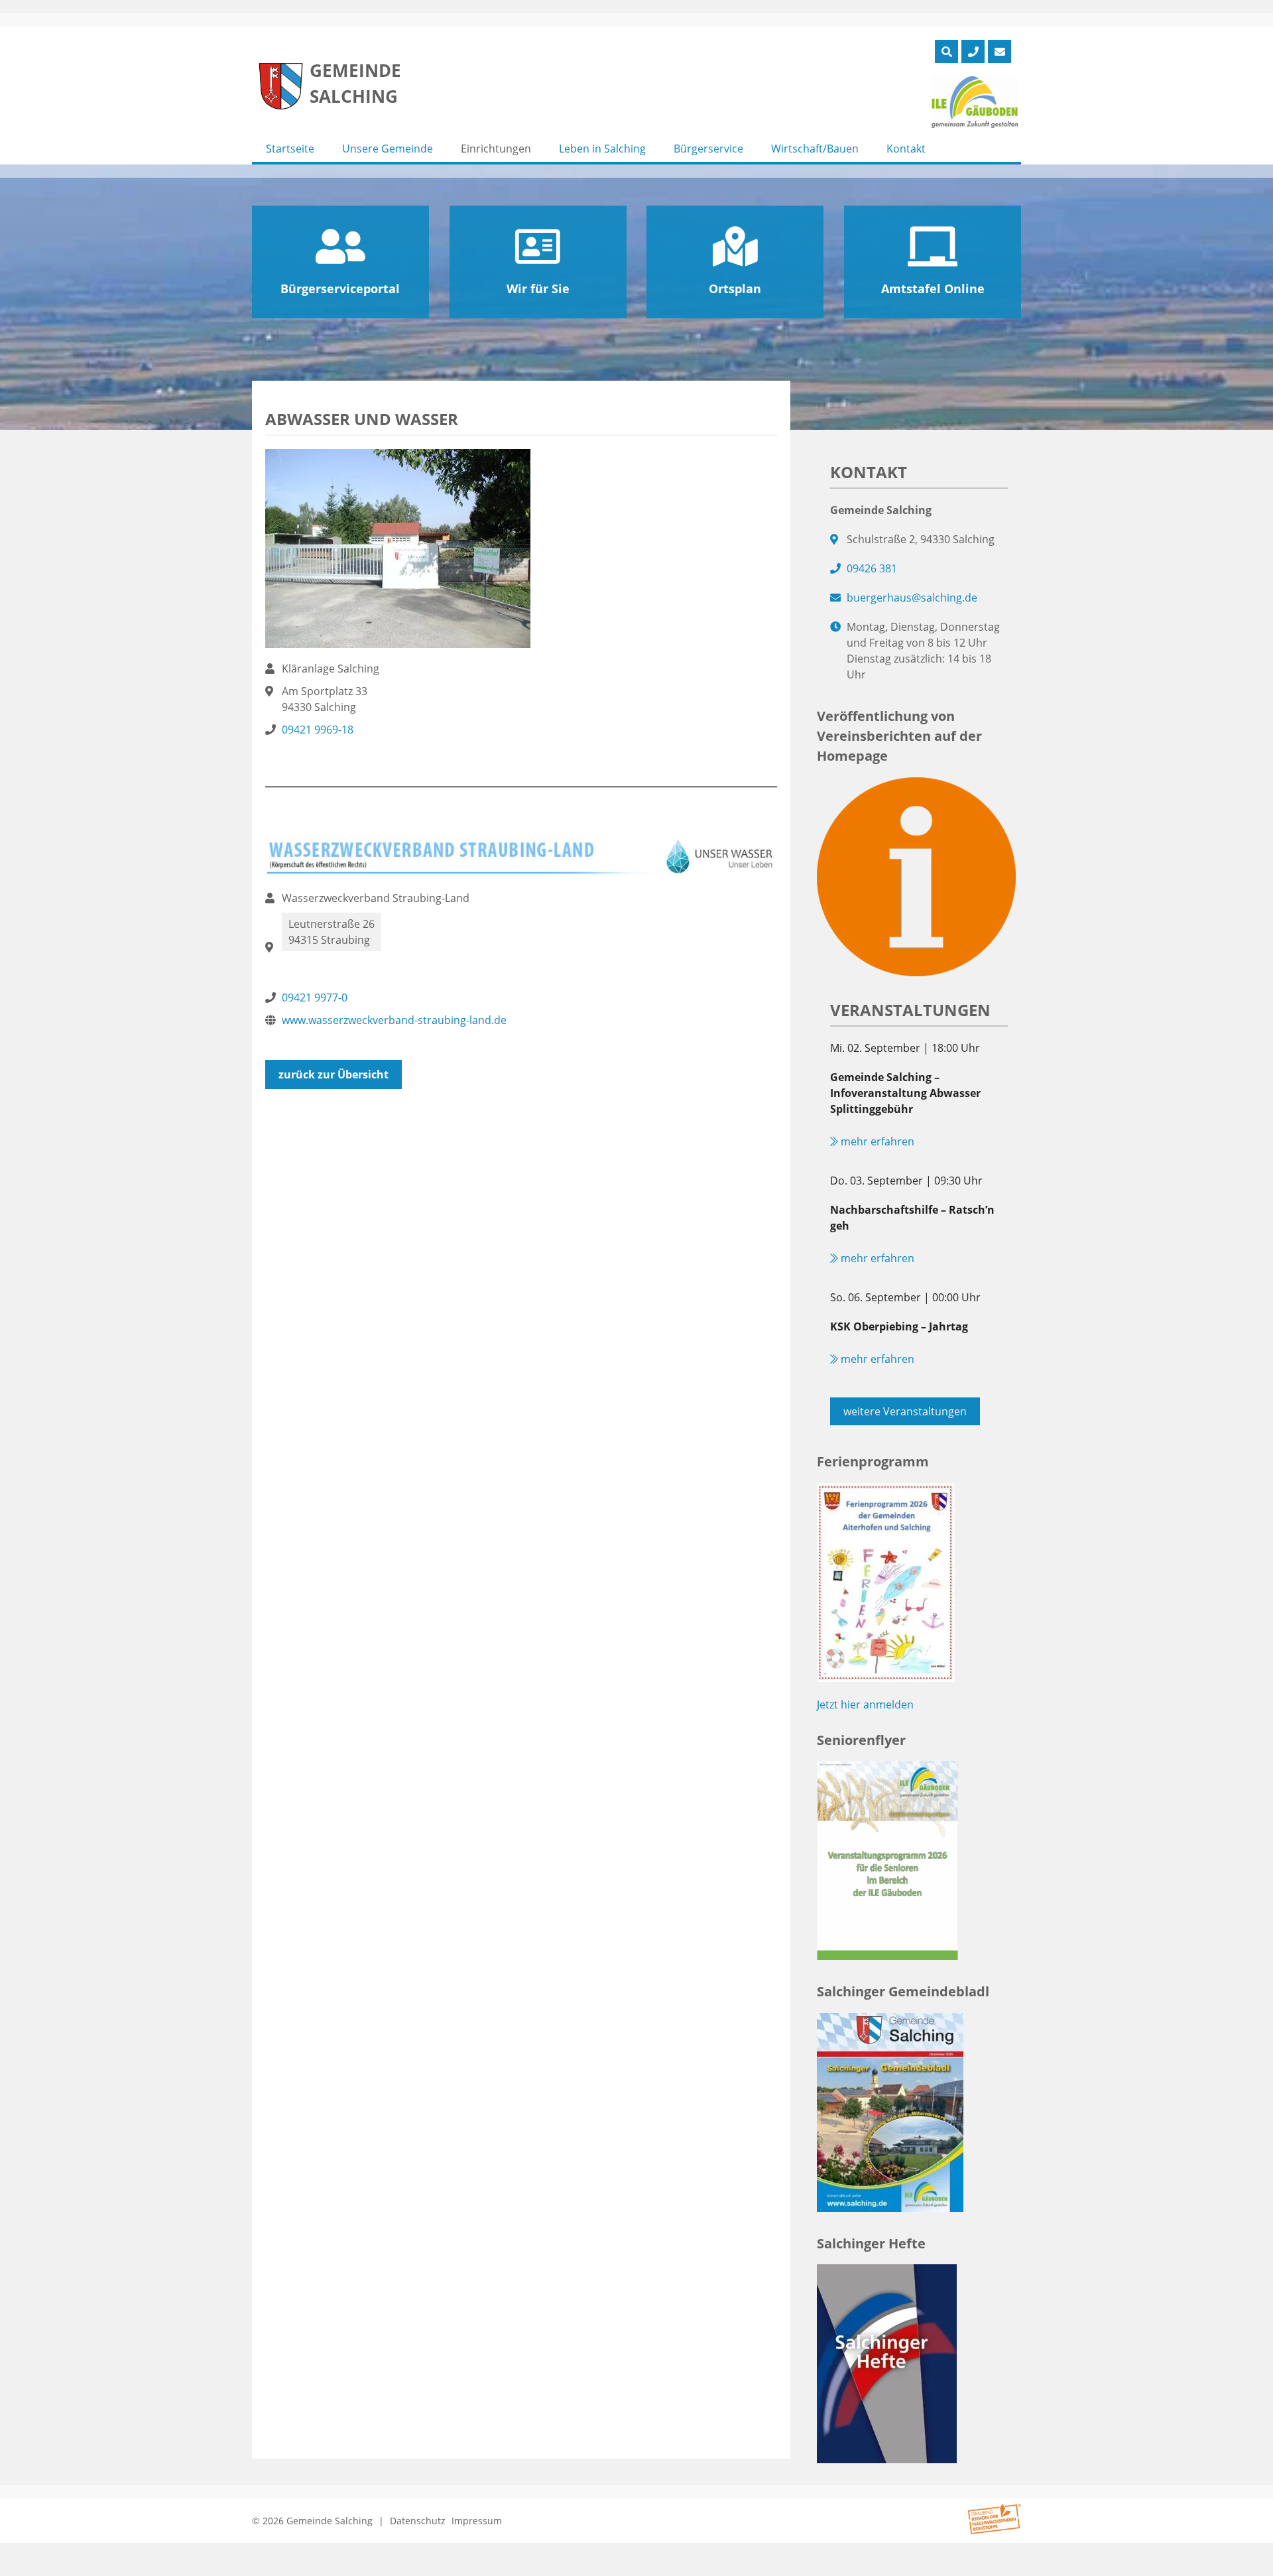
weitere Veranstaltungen (905, 1411)
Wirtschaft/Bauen (815, 149)
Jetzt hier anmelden (865, 1705)
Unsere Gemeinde (388, 149)
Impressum (477, 2521)
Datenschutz (418, 2521)
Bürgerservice (708, 149)
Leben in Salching (602, 149)
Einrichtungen (496, 149)
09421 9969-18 (318, 730)
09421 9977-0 (315, 998)
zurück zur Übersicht (333, 1074)
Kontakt (906, 149)
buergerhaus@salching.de (912, 598)
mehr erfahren (876, 1141)
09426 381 (872, 568)
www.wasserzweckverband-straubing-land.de (394, 1020)
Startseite (290, 149)
